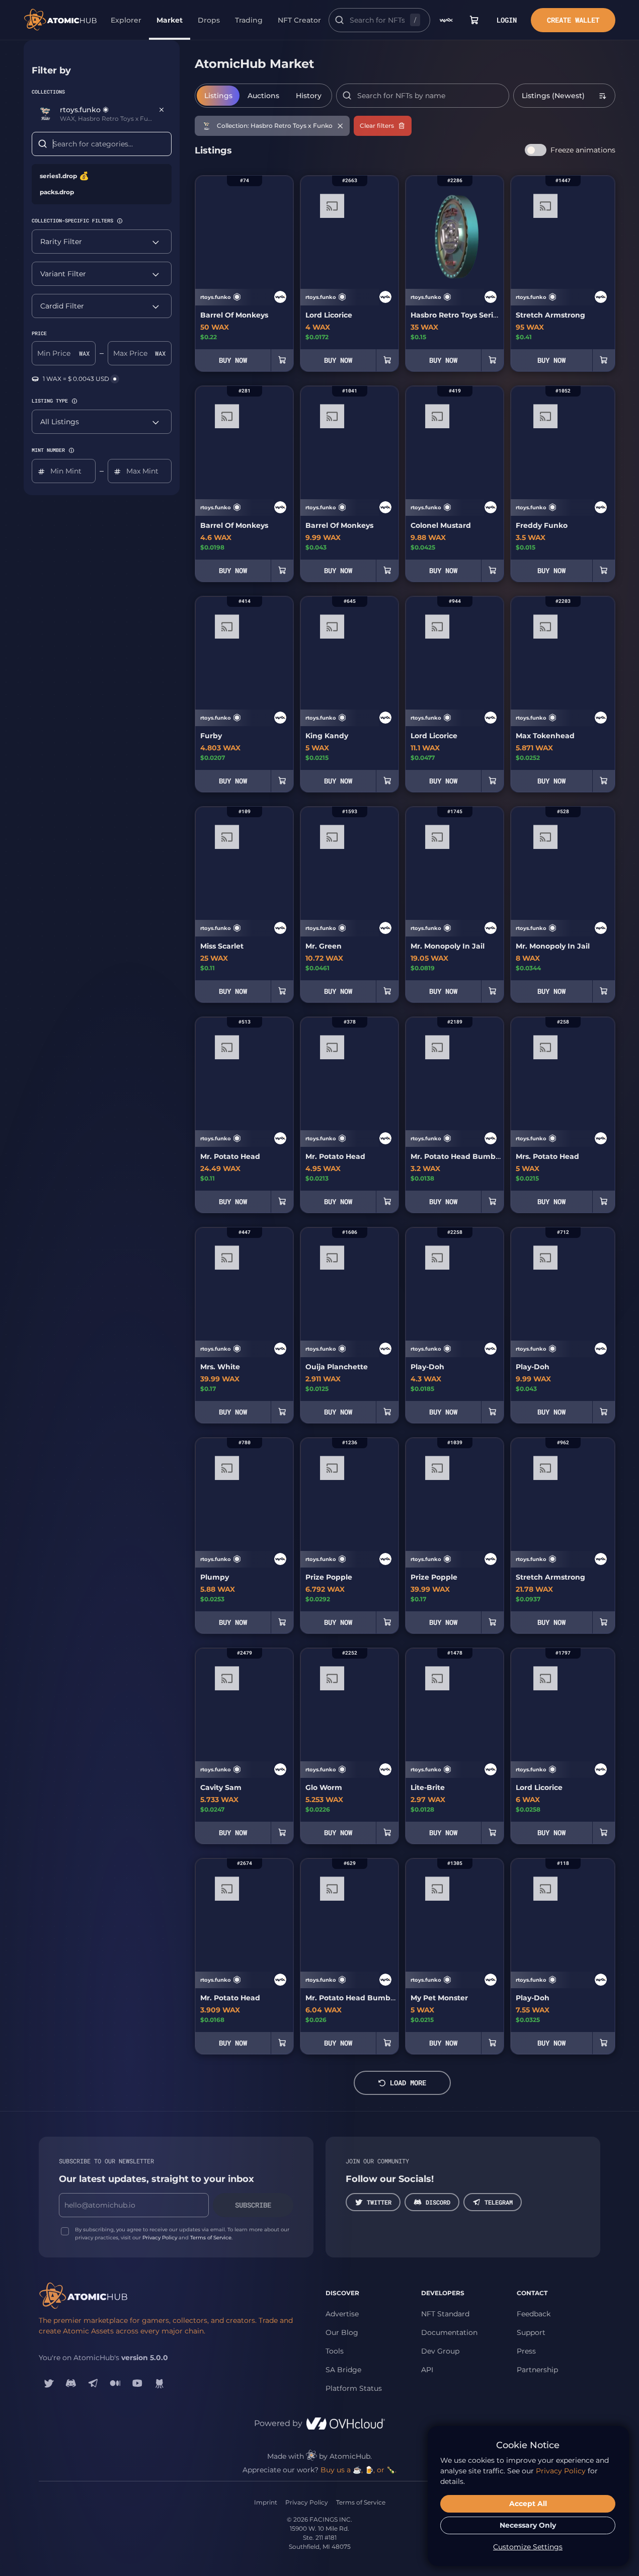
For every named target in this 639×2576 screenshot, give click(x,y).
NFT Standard (445, 2314)
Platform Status (354, 2388)
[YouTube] (137, 2383)
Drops (209, 20)
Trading (249, 20)
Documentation (449, 2332)
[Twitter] (49, 2383)
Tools (335, 2351)
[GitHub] (159, 2383)
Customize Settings (528, 2547)
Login (507, 20)
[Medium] (115, 2383)
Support (531, 2332)
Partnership (537, 2370)
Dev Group (440, 2351)
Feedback (534, 2314)
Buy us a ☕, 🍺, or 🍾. (358, 2470)
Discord (438, 2202)
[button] (120, 221)
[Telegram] (93, 2383)
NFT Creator (299, 20)
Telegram (499, 2202)
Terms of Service (211, 2238)
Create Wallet (573, 20)
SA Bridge (343, 2370)
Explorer (126, 20)
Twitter (379, 2202)
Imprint (266, 2502)
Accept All (528, 2504)
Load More (408, 2083)
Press (526, 2351)
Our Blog (342, 2332)
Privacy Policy (160, 2238)
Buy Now (233, 360)
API (427, 2370)
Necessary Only (528, 2525)
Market (170, 20)
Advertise (342, 2314)
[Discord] (71, 2383)
